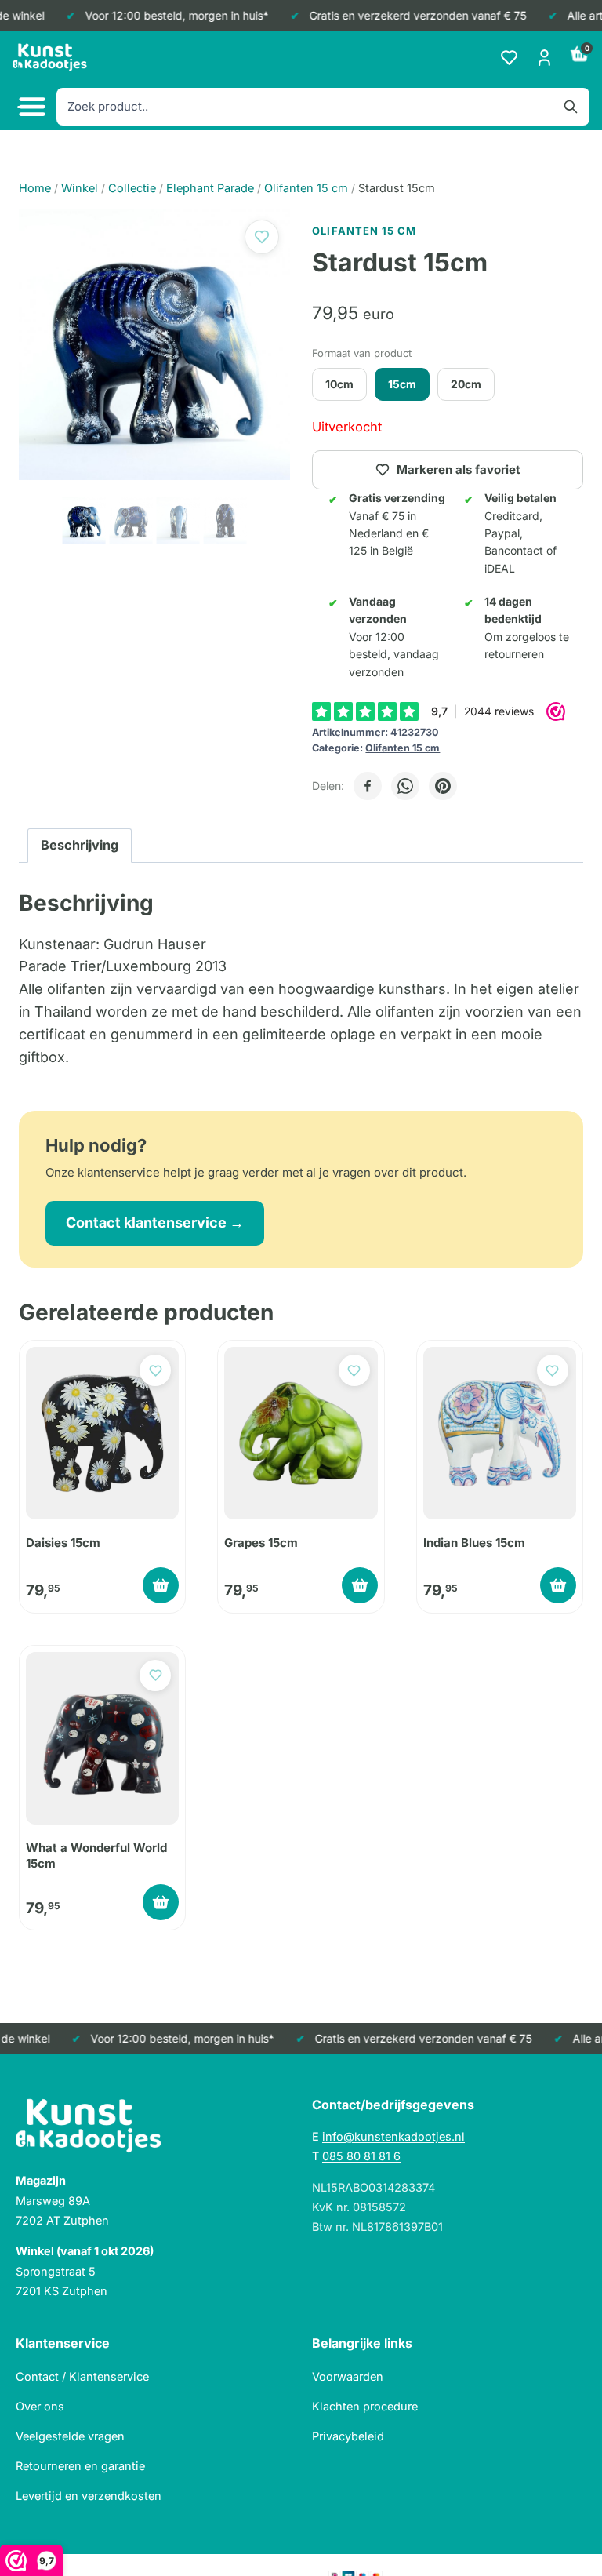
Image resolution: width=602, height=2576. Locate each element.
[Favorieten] (509, 58)
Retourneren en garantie (80, 2466)
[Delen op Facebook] (368, 786)
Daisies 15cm (63, 1543)
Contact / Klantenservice (82, 2376)
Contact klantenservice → (155, 1223)
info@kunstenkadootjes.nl (393, 2136)
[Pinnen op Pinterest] (443, 786)
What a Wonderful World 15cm (96, 1856)
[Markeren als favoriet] (262, 237)
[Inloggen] (544, 58)
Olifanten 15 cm (403, 748)
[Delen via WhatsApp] (405, 786)
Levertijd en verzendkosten (89, 2496)
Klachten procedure (365, 2406)
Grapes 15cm (261, 1543)
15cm (402, 384)
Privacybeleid (348, 2436)
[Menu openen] (30, 107)
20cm (466, 384)
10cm (339, 384)
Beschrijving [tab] (80, 845)
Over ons (40, 2406)
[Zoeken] (571, 107)
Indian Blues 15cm (474, 1543)
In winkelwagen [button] (161, 1585)
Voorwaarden (348, 2376)
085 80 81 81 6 (361, 2156)
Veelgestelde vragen (70, 2436)
